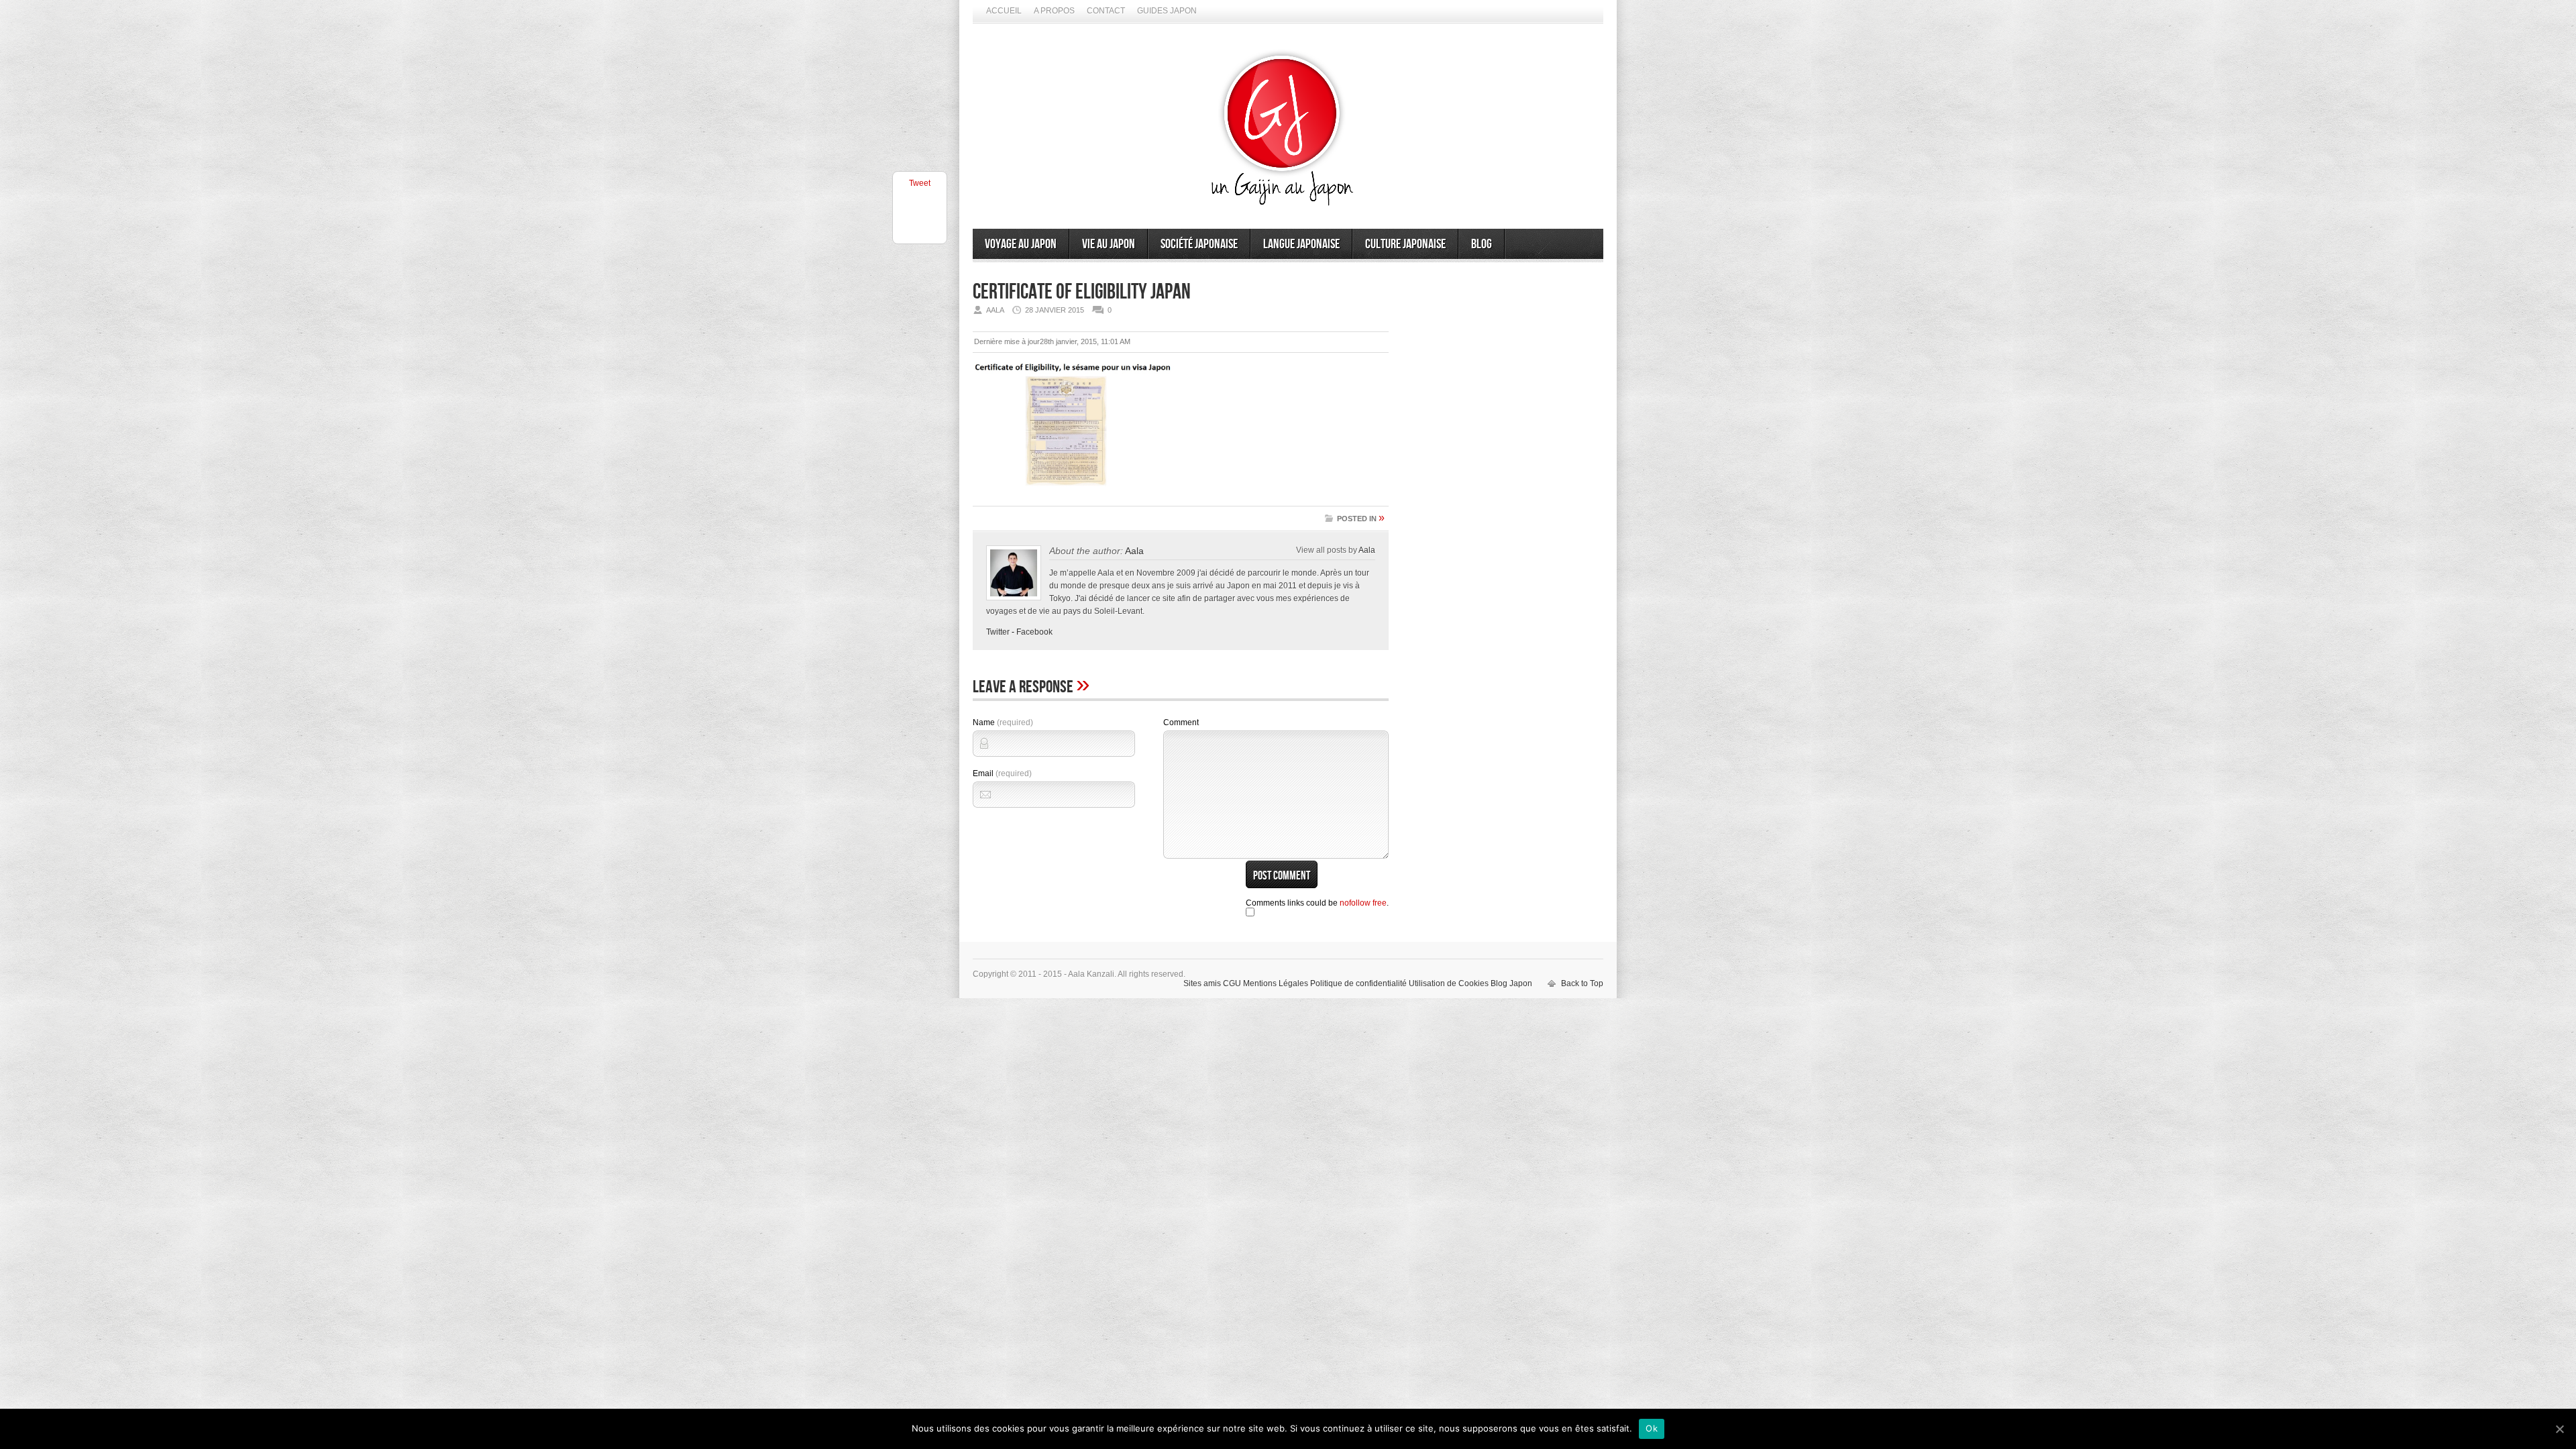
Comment (1181, 722)
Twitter (998, 632)
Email (1002, 773)
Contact (1106, 11)
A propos (1054, 11)
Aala (1134, 551)
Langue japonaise (1301, 244)
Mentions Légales (1276, 983)
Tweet (920, 183)
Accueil (1004, 11)
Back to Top (1582, 983)
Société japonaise (1199, 244)
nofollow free (1363, 903)
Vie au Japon (1109, 244)
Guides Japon (1167, 11)
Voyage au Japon (1021, 244)
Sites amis (1202, 983)
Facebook (1034, 632)
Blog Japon (1511, 983)
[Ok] (2559, 1429)
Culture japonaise (1405, 244)
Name (1003, 722)
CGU (1232, 983)
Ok (1652, 1428)
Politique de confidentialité (1358, 983)
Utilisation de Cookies (1449, 983)
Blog (1482, 244)
